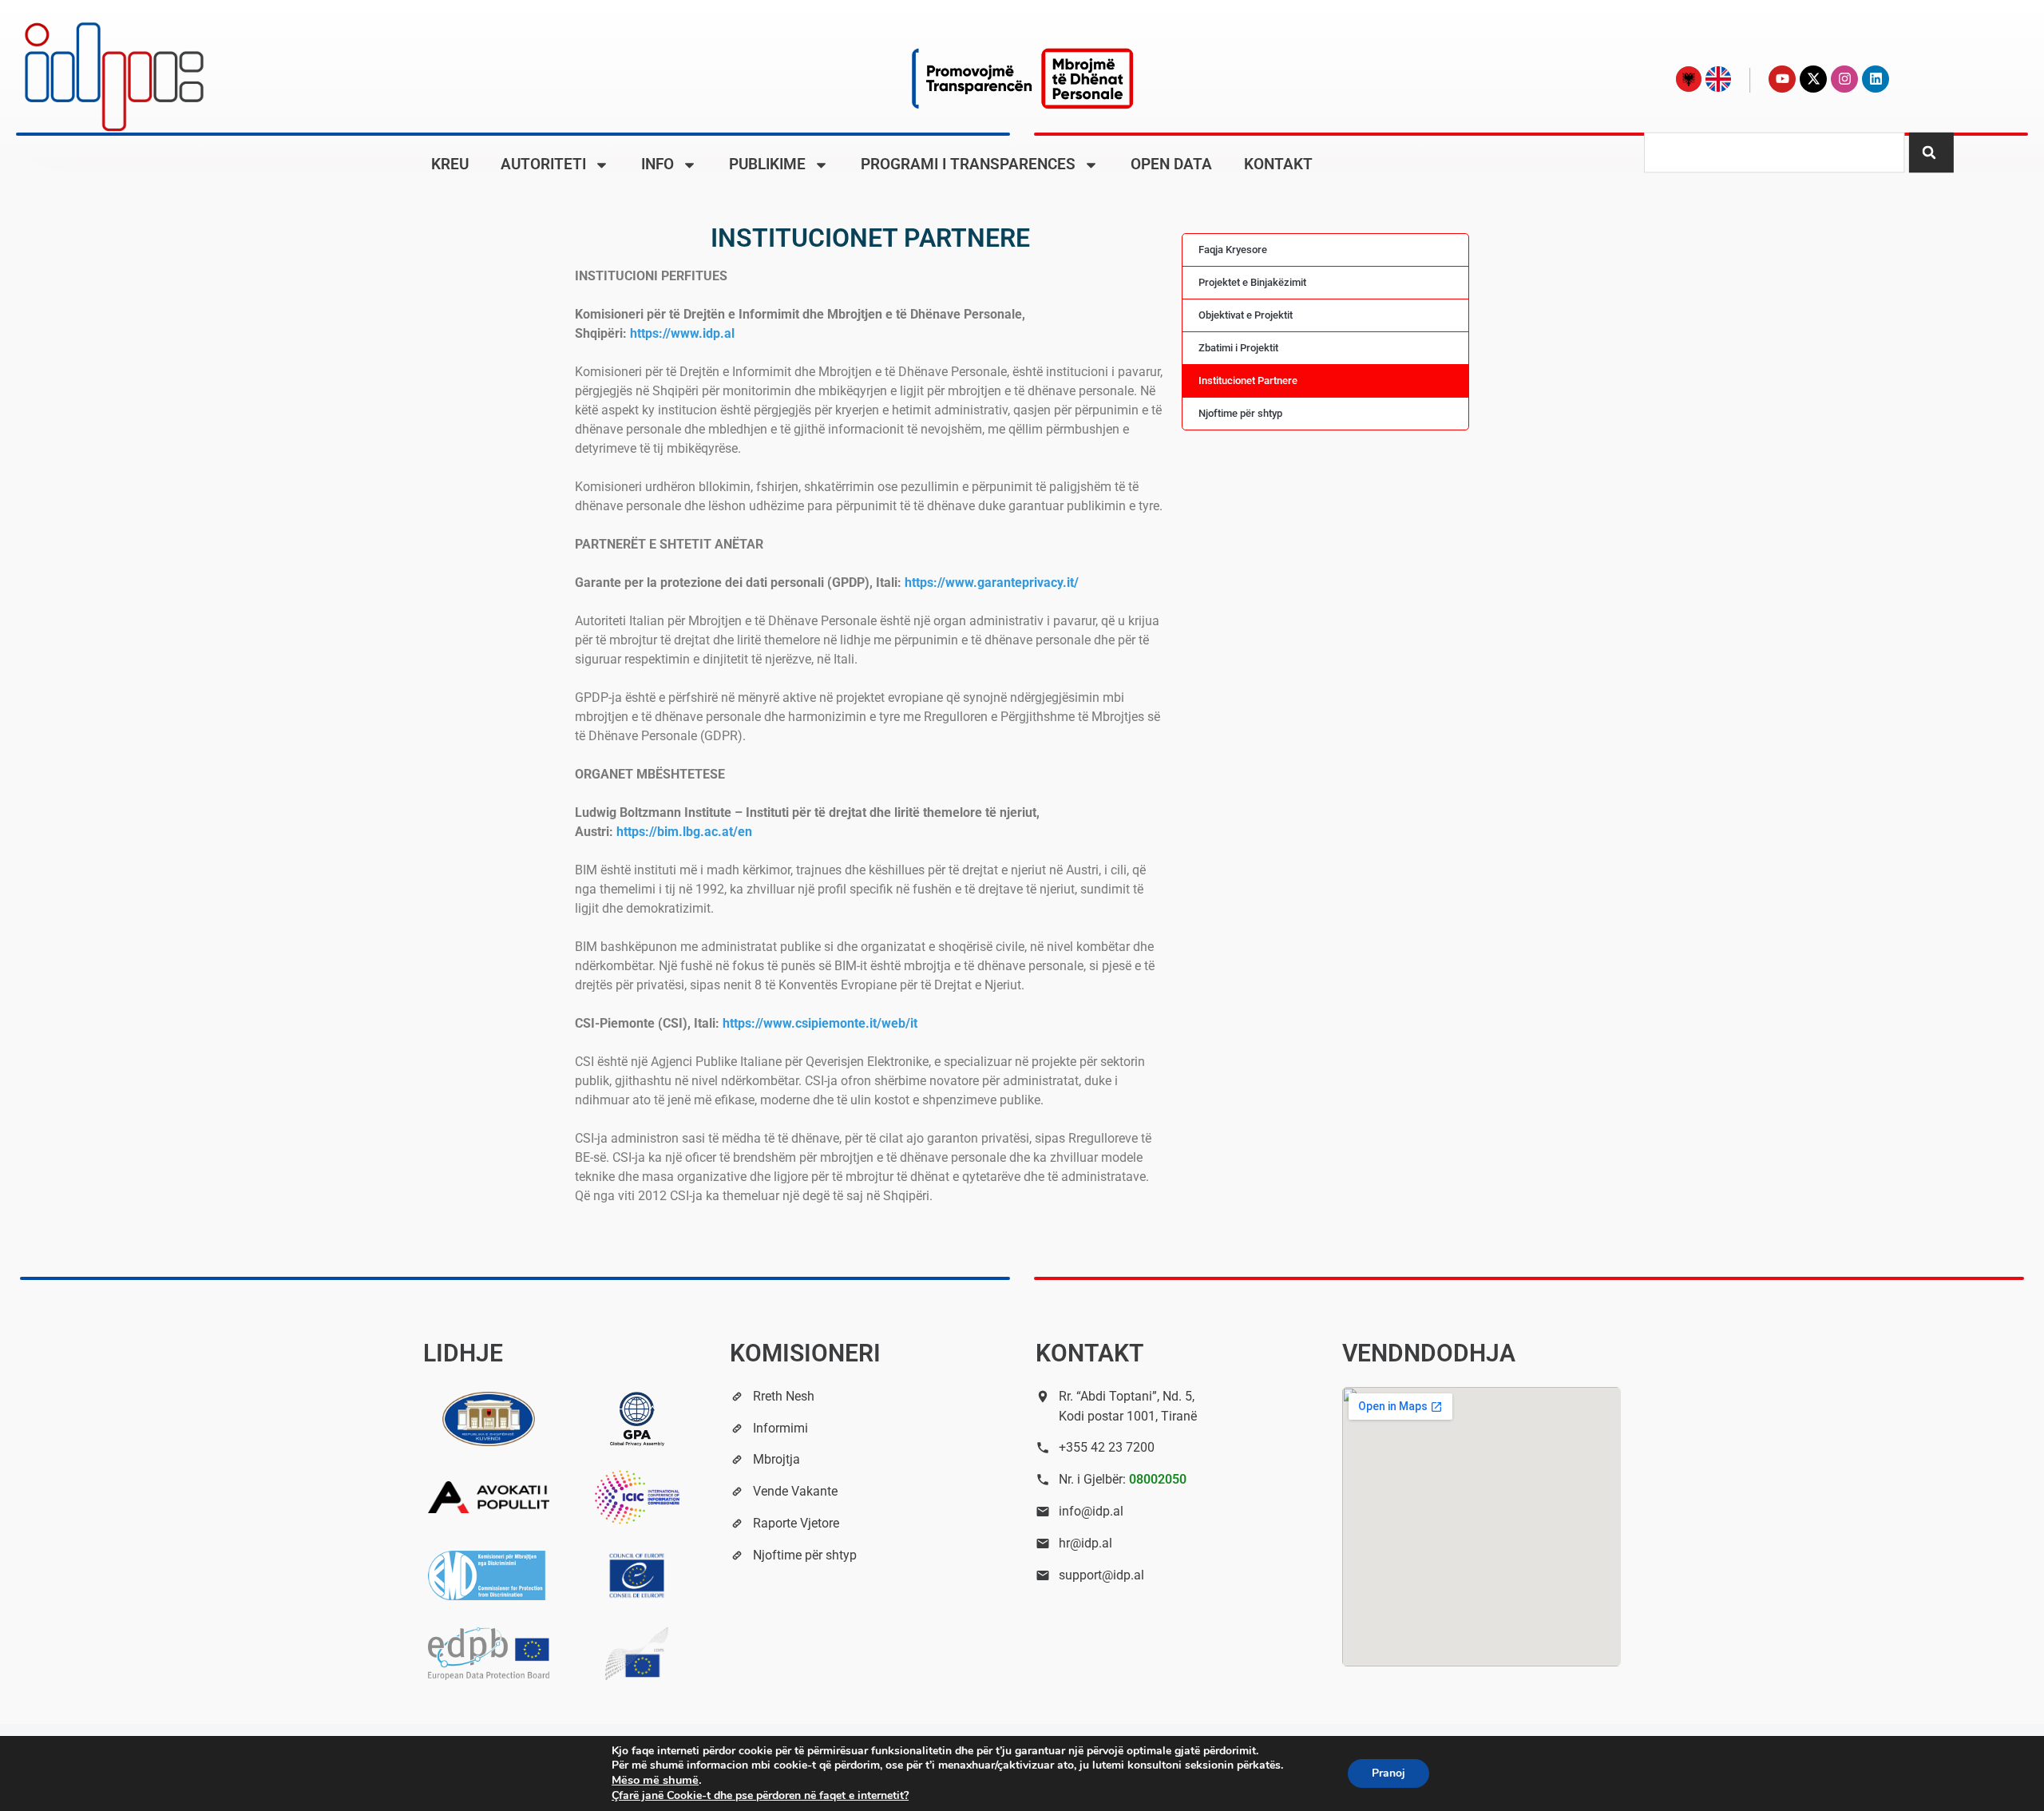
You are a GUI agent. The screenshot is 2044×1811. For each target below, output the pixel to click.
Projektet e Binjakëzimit (1252, 282)
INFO (658, 164)
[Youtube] (1782, 79)
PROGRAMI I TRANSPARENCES (968, 164)
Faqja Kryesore (1233, 250)
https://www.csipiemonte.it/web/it (820, 1023)
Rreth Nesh (784, 1396)
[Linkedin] (1876, 79)
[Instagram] (1844, 79)
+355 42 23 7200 (1107, 1447)
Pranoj (1388, 1773)
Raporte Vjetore (796, 1523)
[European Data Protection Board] (489, 1653)
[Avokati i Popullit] (489, 1497)
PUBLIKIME (767, 164)
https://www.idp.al (682, 333)
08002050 (1158, 1479)
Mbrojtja (776, 1459)
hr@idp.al (1085, 1543)
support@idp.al (1101, 1575)
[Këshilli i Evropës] (637, 1575)
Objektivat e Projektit (1246, 315)
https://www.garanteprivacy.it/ (992, 583)
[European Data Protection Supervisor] (637, 1654)
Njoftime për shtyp (1240, 413)
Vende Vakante (795, 1491)
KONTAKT (1278, 164)
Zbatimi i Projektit (1238, 348)
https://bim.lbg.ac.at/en (684, 832)
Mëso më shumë (655, 1780)
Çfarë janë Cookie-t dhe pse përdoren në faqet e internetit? (760, 1795)
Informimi (780, 1428)
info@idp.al (1091, 1511)
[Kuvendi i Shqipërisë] (489, 1419)
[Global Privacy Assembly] (637, 1419)
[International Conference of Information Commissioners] (637, 1497)
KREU (450, 164)
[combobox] (1774, 153)
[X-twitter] (1813, 79)
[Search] (1931, 153)
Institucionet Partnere (1248, 380)
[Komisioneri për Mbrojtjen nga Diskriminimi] (489, 1575)
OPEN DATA (1171, 164)
